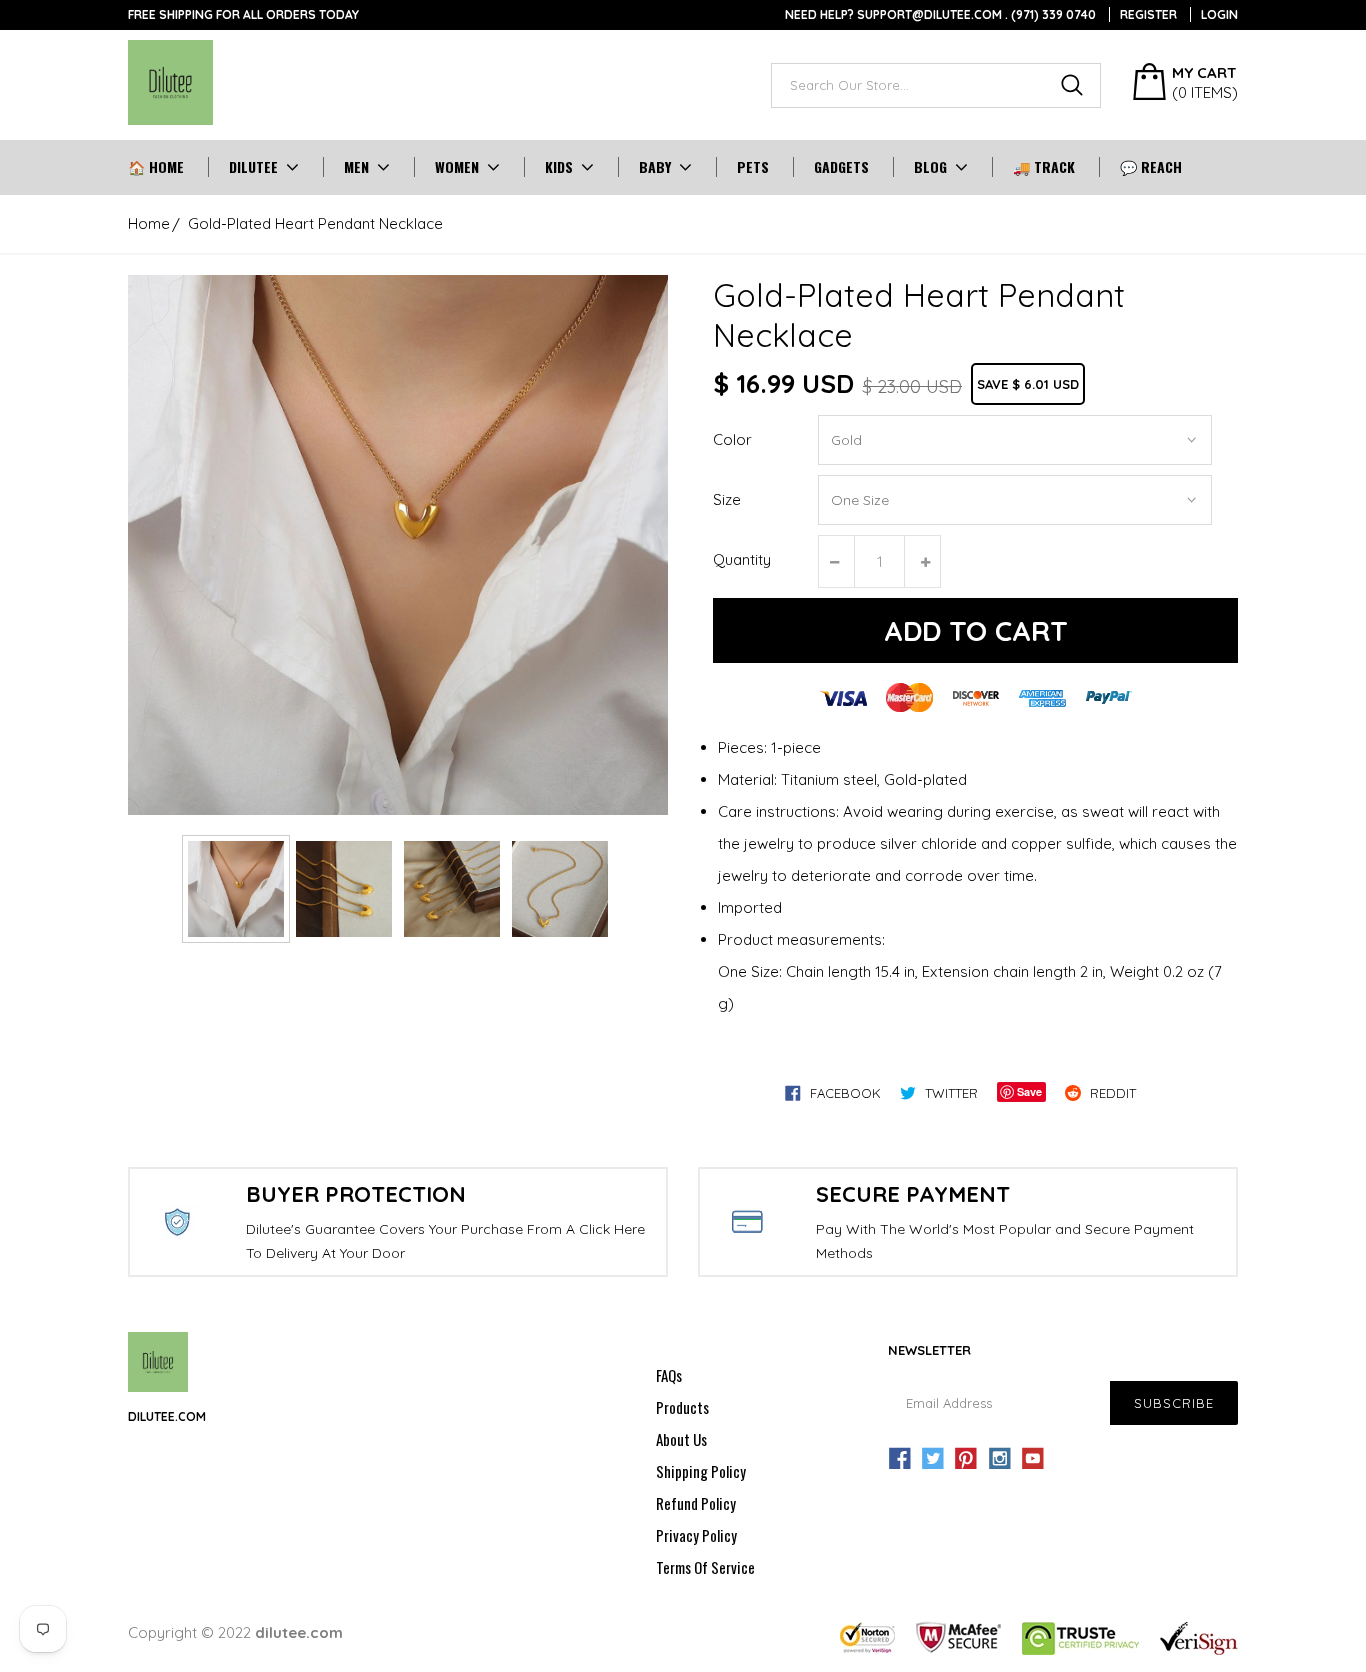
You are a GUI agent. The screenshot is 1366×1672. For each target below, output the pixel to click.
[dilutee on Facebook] (900, 1459)
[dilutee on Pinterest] (966, 1459)
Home (149, 223)
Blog (930, 167)
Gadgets (841, 167)
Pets (753, 167)
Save (1029, 1091)
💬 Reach (1151, 167)
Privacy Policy (696, 1535)
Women (457, 167)
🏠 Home (156, 167)
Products (682, 1407)
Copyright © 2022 (235, 1632)
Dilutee (253, 167)
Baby (655, 167)
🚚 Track (1044, 167)
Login (1219, 14)
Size (727, 499)
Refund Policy (696, 1503)
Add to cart (976, 630)
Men (356, 167)
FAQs (669, 1375)
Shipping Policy (701, 1471)
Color (732, 439)
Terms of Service (705, 1567)
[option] (398, 545)
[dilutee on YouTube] (1033, 1459)
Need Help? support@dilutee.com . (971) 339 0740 (940, 14)
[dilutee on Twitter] (933, 1459)
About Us (681, 1439)
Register (1148, 14)
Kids (559, 167)
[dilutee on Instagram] (1000, 1459)
